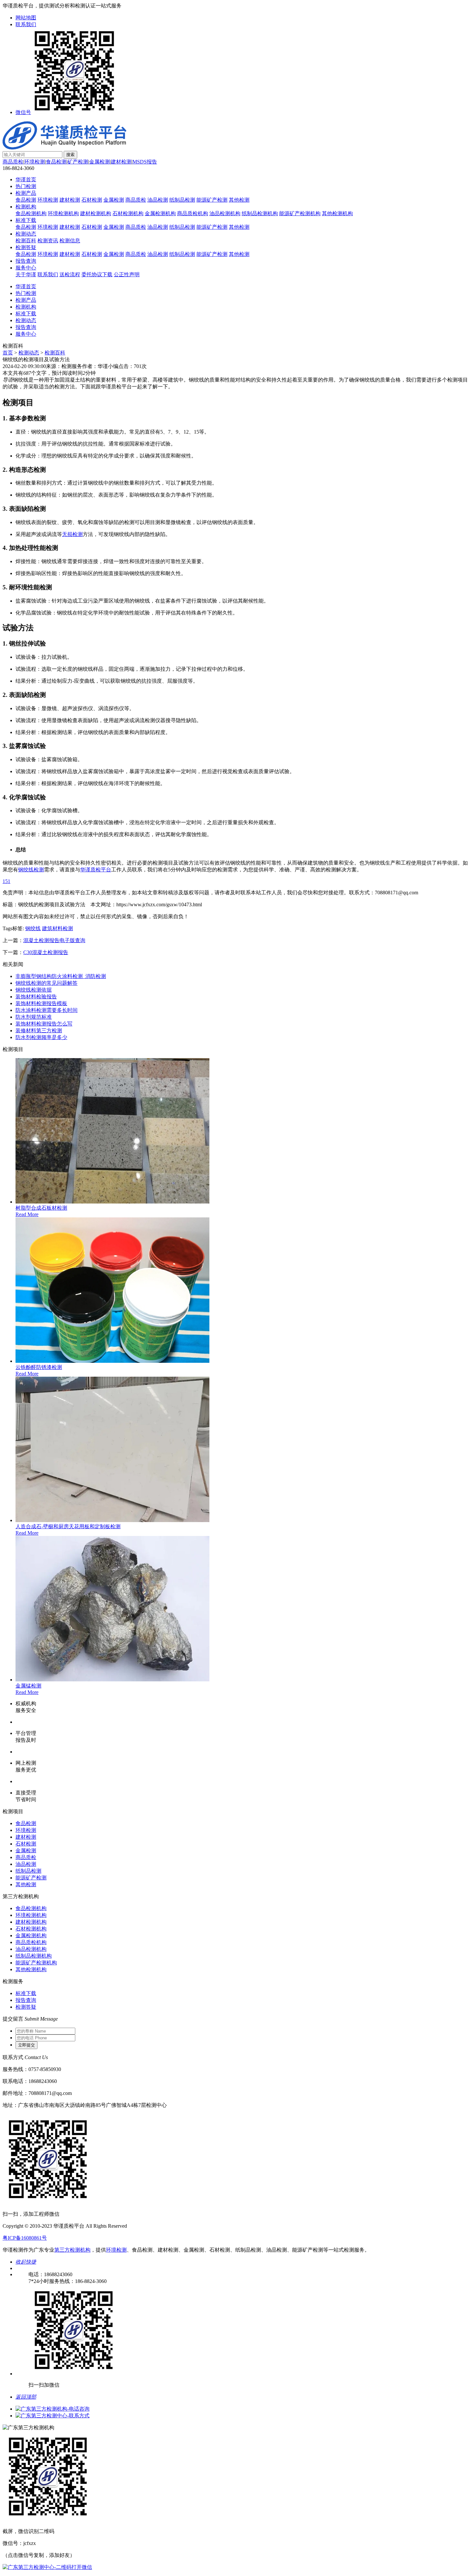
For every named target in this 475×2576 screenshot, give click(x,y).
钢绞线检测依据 (34, 990)
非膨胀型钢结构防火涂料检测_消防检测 (61, 976)
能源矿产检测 (212, 200)
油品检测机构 (225, 213)
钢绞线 (33, 928)
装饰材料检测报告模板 (41, 1003)
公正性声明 (127, 274)
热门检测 (26, 186)
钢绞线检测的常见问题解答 (47, 983)
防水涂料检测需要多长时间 (47, 1010)
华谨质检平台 (96, 870)
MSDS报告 (145, 162)
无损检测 (72, 534)
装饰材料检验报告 (36, 997)
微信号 (23, 112)
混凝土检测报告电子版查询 (54, 940)
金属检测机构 (160, 213)
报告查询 (26, 261)
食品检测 (56, 162)
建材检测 (121, 162)
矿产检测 (78, 162)
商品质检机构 (193, 213)
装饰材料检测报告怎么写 (44, 1024)
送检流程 (70, 274)
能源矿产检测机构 (300, 213)
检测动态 (26, 234)
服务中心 (26, 268)
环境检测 (35, 162)
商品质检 (13, 162)
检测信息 (70, 241)
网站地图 (26, 18)
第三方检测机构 (72, 2250)
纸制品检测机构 (260, 213)
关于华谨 (26, 274)
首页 (8, 353)
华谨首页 (26, 179)
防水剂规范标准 (34, 1017)
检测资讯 (48, 241)
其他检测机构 (337, 213)
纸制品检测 (182, 200)
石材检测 (92, 200)
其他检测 (239, 200)
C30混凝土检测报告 (46, 952)
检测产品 (26, 193)
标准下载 (26, 220)
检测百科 (26, 241)
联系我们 (26, 24)
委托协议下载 (97, 274)
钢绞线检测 (31, 870)
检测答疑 (26, 247)
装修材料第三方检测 (39, 1030)
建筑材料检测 (58, 928)
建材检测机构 (96, 213)
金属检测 (100, 162)
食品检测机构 (31, 213)
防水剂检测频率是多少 (41, 1037)
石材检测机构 (128, 213)
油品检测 (158, 200)
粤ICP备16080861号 (25, 2238)
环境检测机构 (63, 213)
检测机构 (26, 207)
